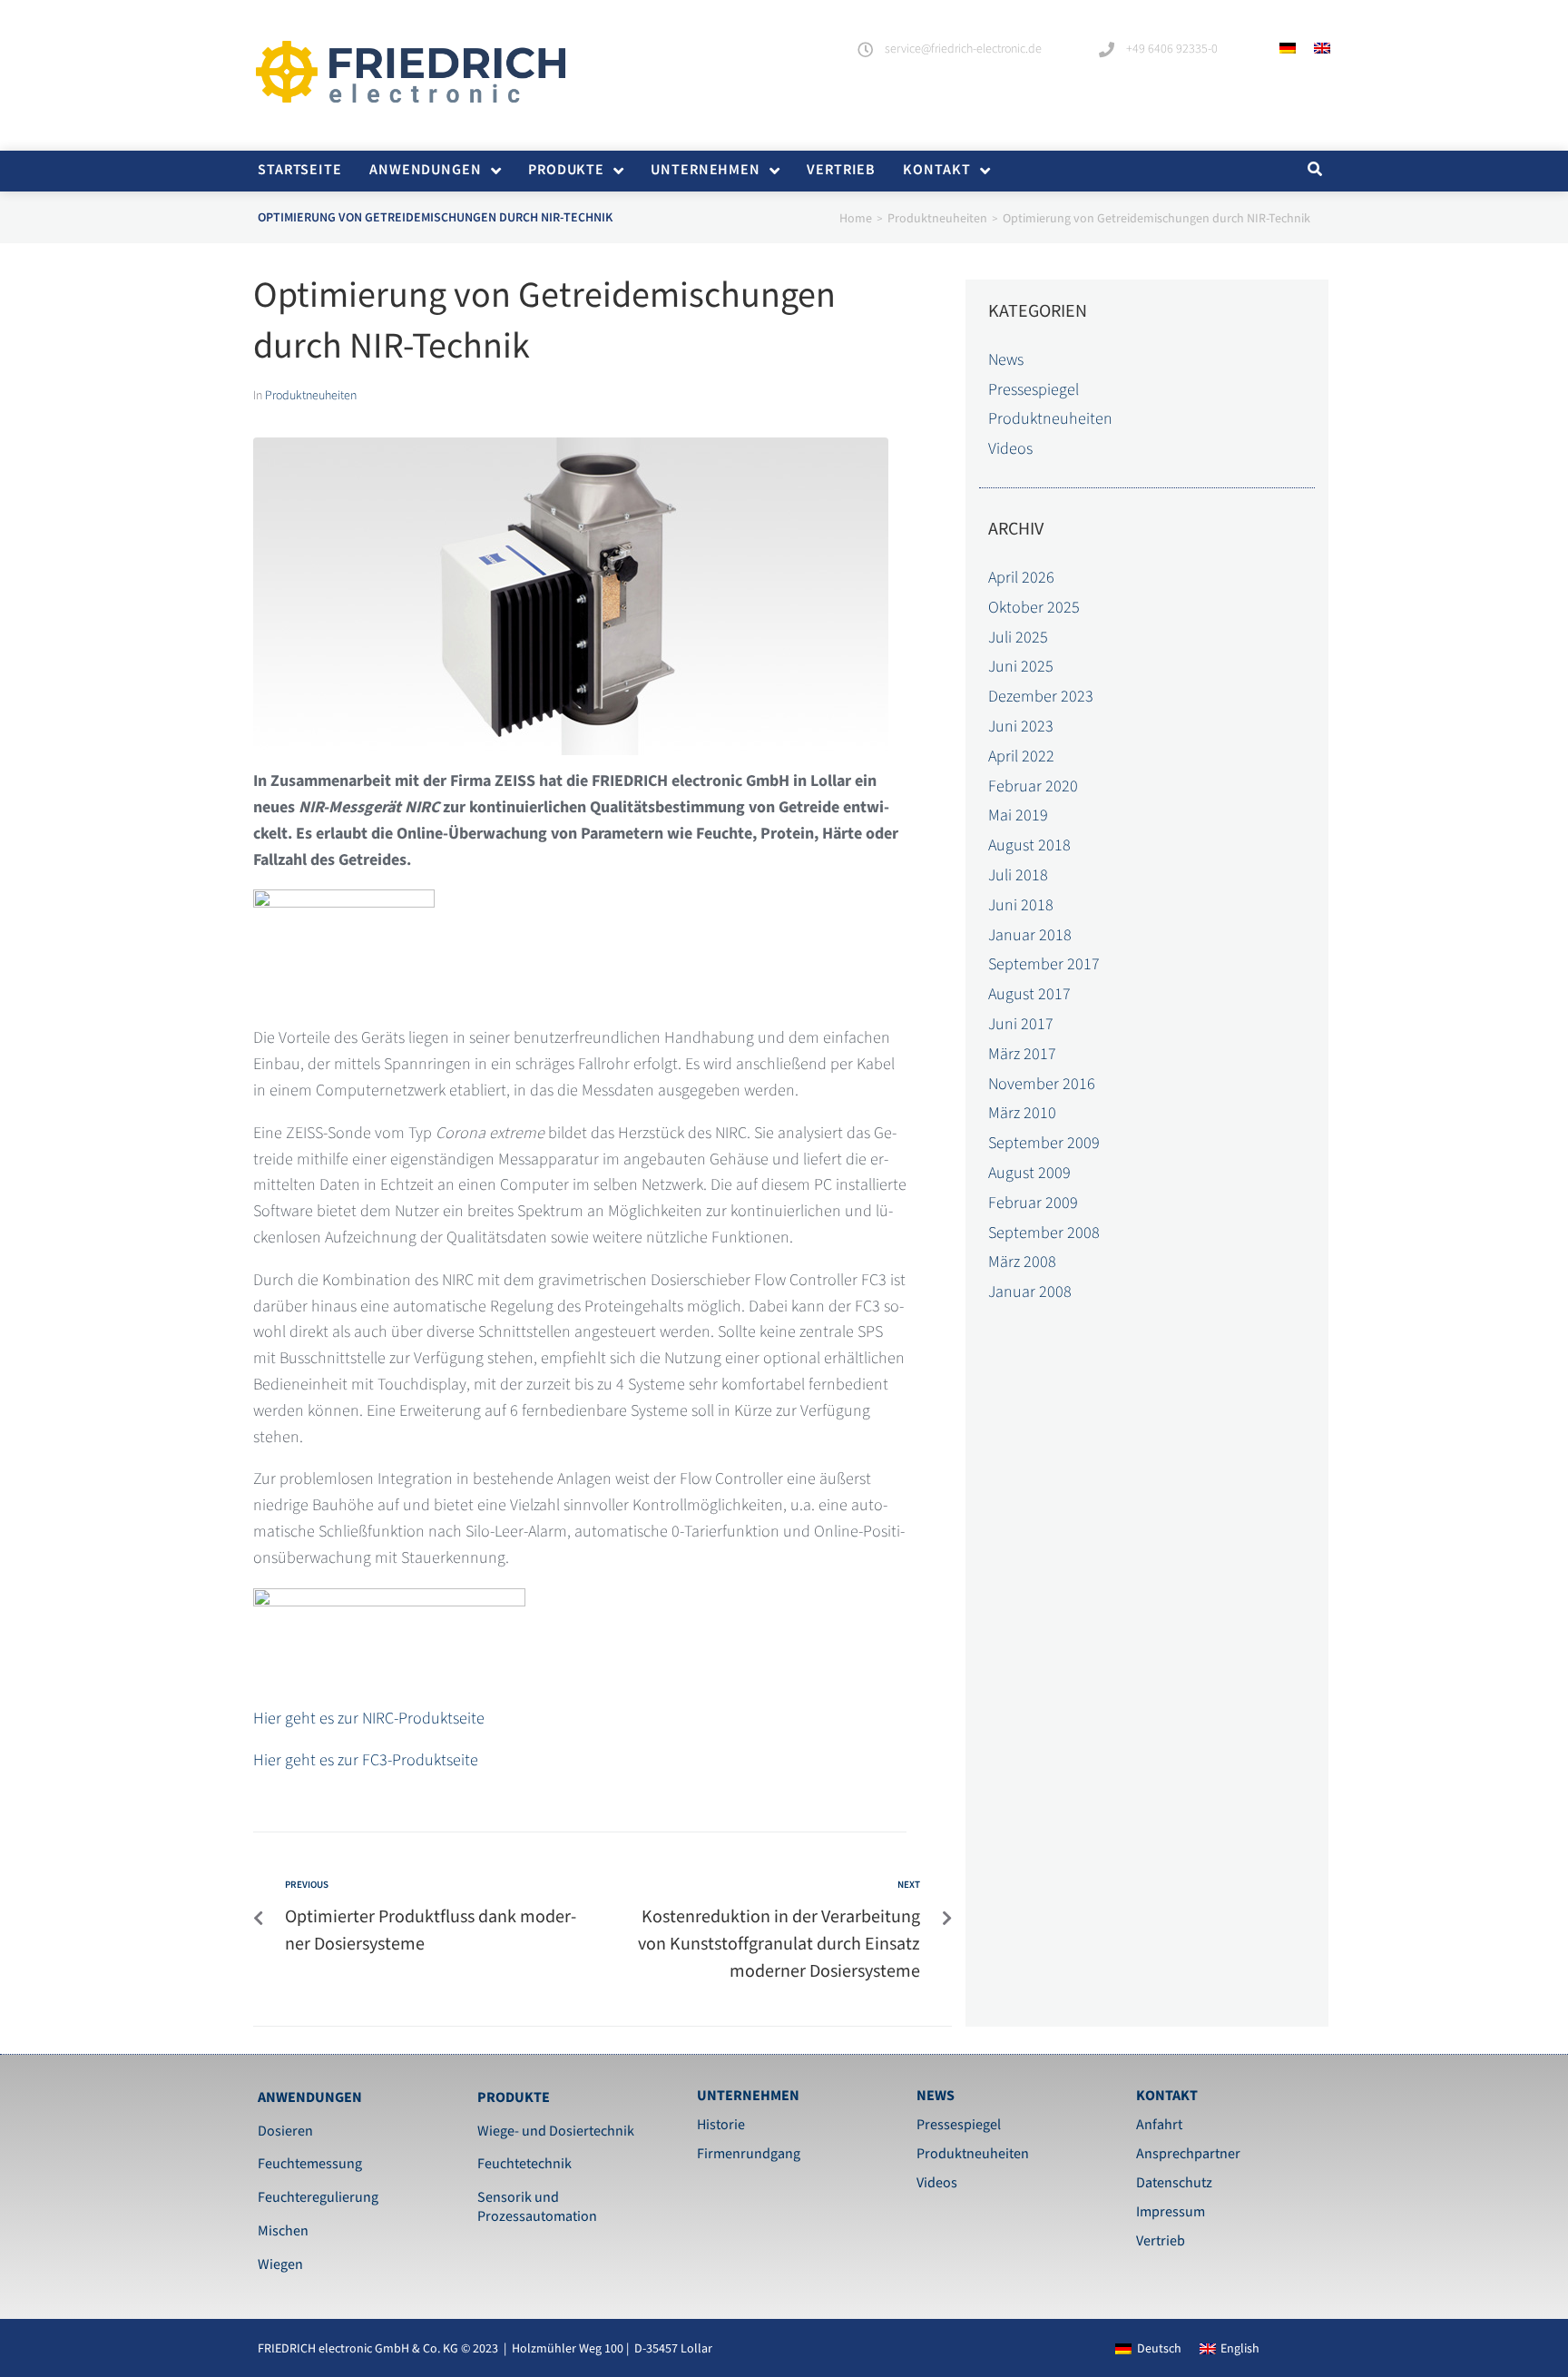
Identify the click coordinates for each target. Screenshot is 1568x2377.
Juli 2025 (1018, 638)
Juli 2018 (1018, 875)
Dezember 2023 (1041, 697)
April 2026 (1021, 578)
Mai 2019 (1018, 815)
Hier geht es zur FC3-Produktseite (366, 1760)
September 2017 (1044, 964)
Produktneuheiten (937, 219)
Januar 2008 (1030, 1292)
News (1006, 360)
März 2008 (1022, 1262)
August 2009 (1029, 1173)
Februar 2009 (1033, 1203)
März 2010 (1022, 1113)
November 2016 (1042, 1084)
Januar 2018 (1030, 935)
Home (856, 219)
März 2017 (1022, 1054)
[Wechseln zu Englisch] (1322, 48)
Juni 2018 (1021, 905)
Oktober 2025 (1034, 608)
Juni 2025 (1021, 667)
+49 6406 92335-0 (1172, 49)
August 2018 (1029, 845)
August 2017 (1029, 994)
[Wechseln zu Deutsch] (1288, 48)
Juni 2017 (1021, 1024)
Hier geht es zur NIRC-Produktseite (369, 1719)
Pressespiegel (1034, 390)
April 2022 (1021, 756)
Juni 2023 (1021, 727)
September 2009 (1044, 1143)
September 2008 (1044, 1233)
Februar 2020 (1033, 786)
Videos (1010, 449)
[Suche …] (1313, 170)
